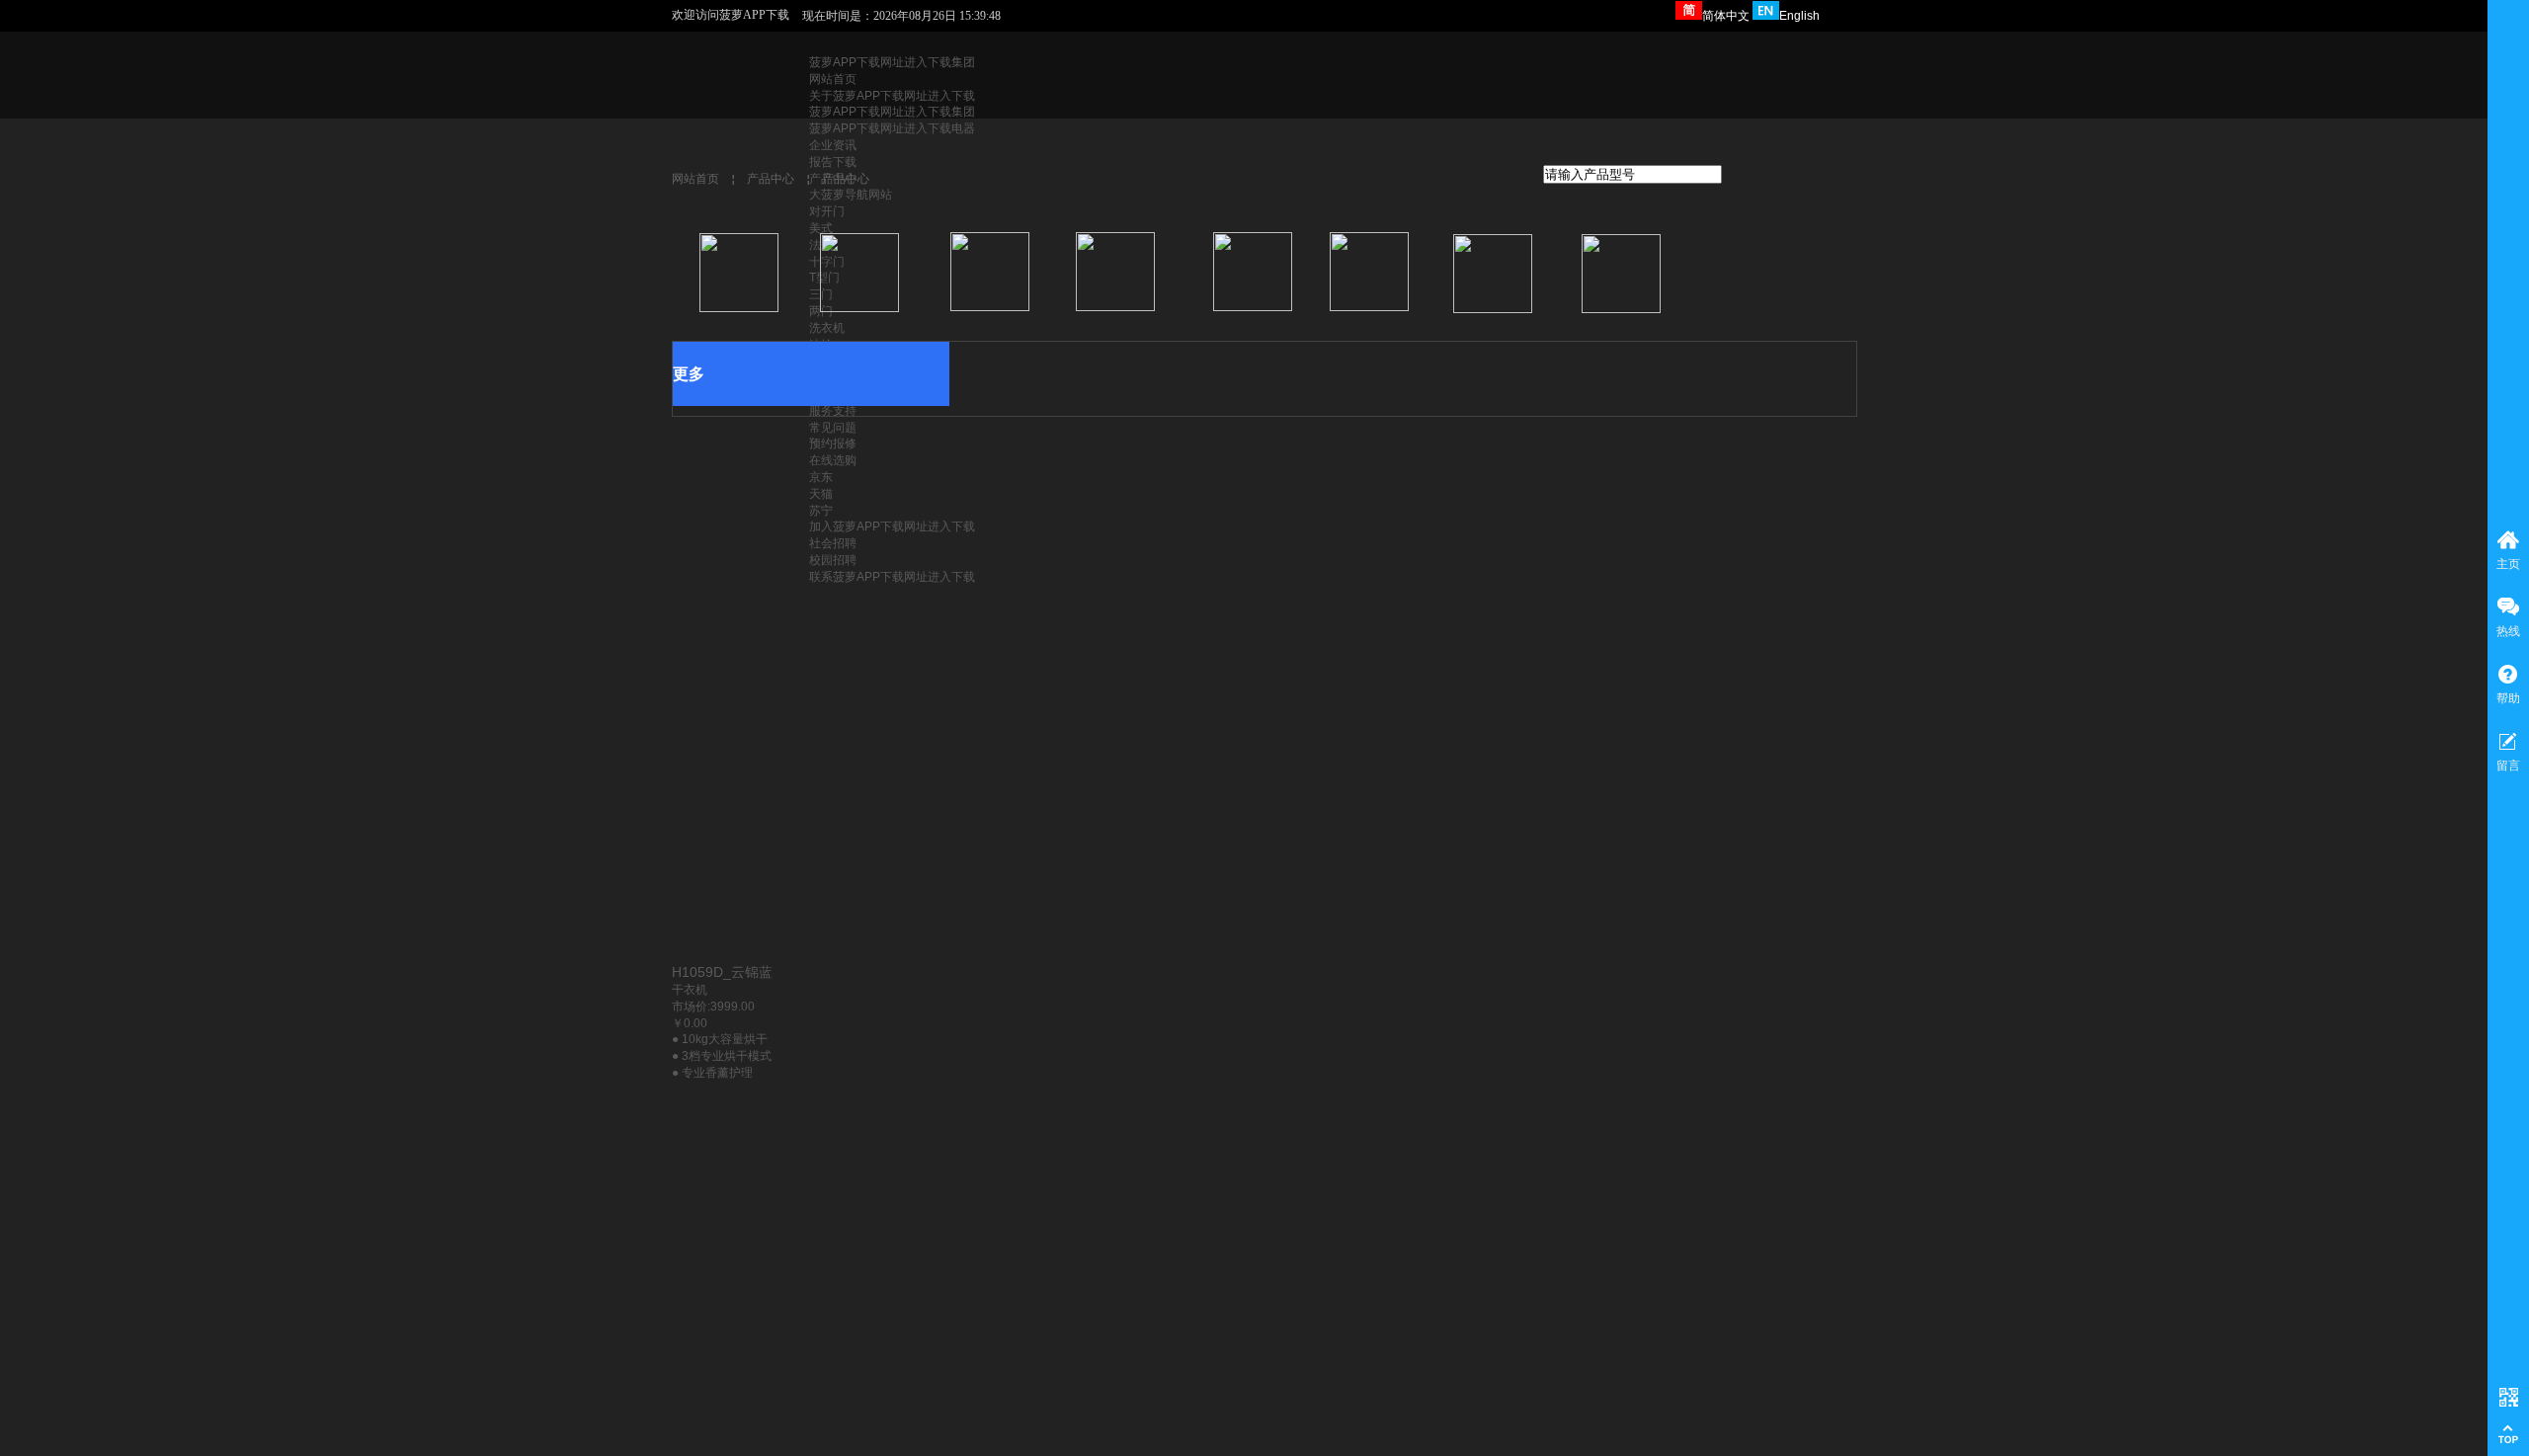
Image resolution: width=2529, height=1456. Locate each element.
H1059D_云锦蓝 (722, 972)
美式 (821, 228)
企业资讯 (833, 145)
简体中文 (1726, 16)
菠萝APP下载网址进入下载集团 (892, 62)
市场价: (691, 1007)
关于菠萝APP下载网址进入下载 (892, 96)
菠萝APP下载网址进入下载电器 (892, 128)
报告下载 (833, 162)
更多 (689, 374)
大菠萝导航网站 (851, 195)
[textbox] (1632, 174)
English (1799, 16)
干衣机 (690, 990)
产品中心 (771, 179)
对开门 (827, 211)
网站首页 (833, 79)
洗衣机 (827, 328)
